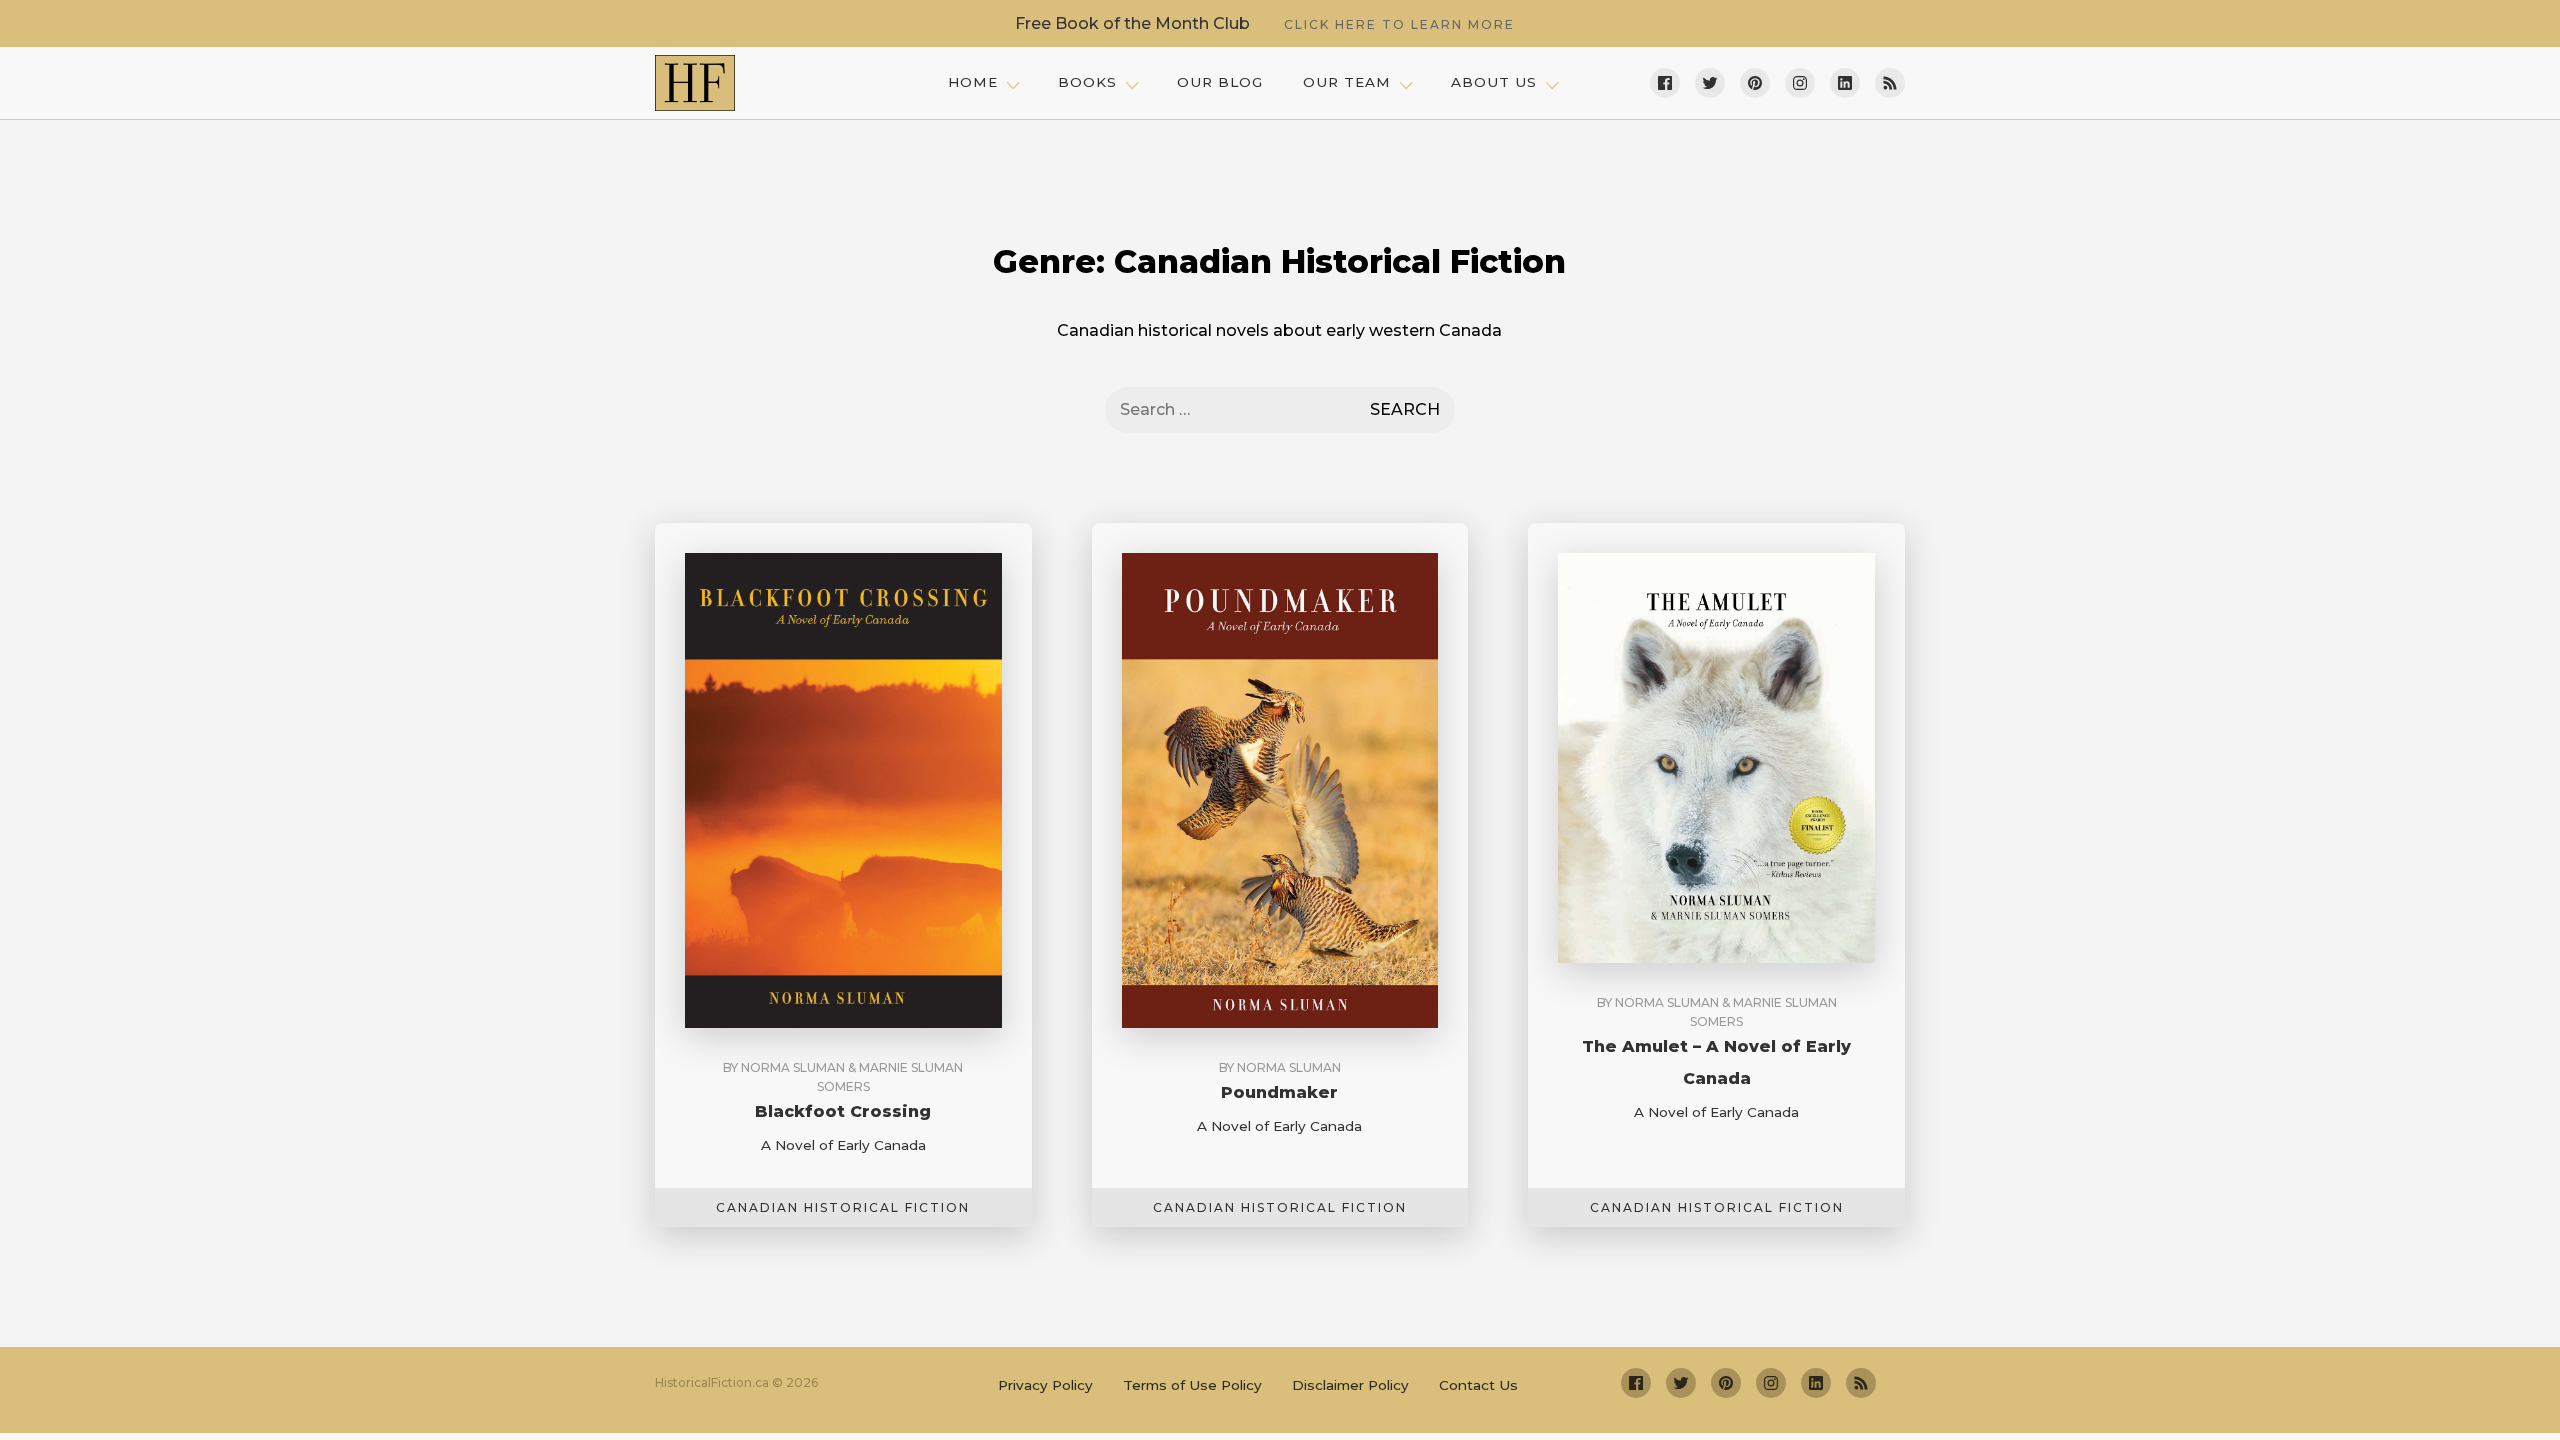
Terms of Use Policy (1192, 1385)
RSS (1890, 83)
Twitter (1710, 83)
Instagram (1800, 83)
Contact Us (1478, 1385)
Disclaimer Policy (1350, 1385)
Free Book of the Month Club (1265, 23)
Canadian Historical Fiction (843, 1207)
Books (1087, 82)
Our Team (1347, 82)
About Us (1494, 82)
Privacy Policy (1045, 1385)
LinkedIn (1845, 83)
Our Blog (1220, 82)
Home (973, 82)
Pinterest (1755, 83)
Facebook (1665, 83)
